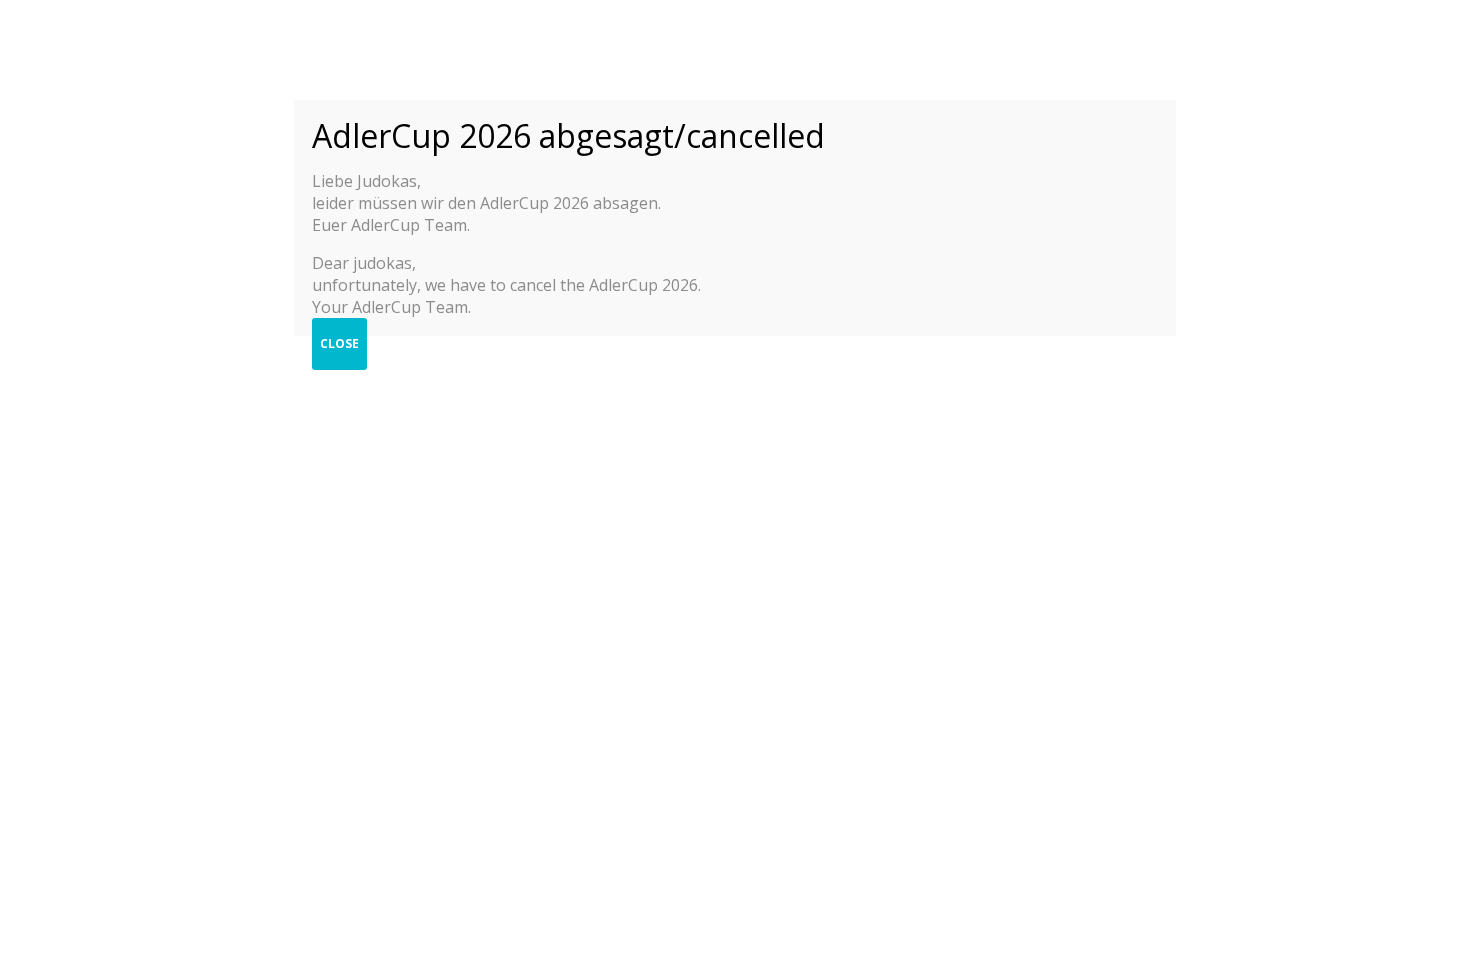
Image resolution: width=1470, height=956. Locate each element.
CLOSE (339, 343)
